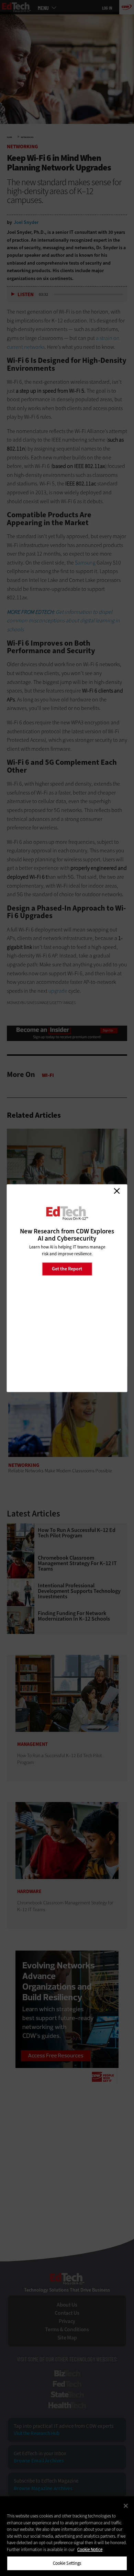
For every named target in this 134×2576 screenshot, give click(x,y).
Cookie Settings (67, 2563)
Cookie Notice (90, 2549)
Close (117, 1191)
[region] (67, 2536)
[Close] (126, 2506)
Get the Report (67, 1269)
